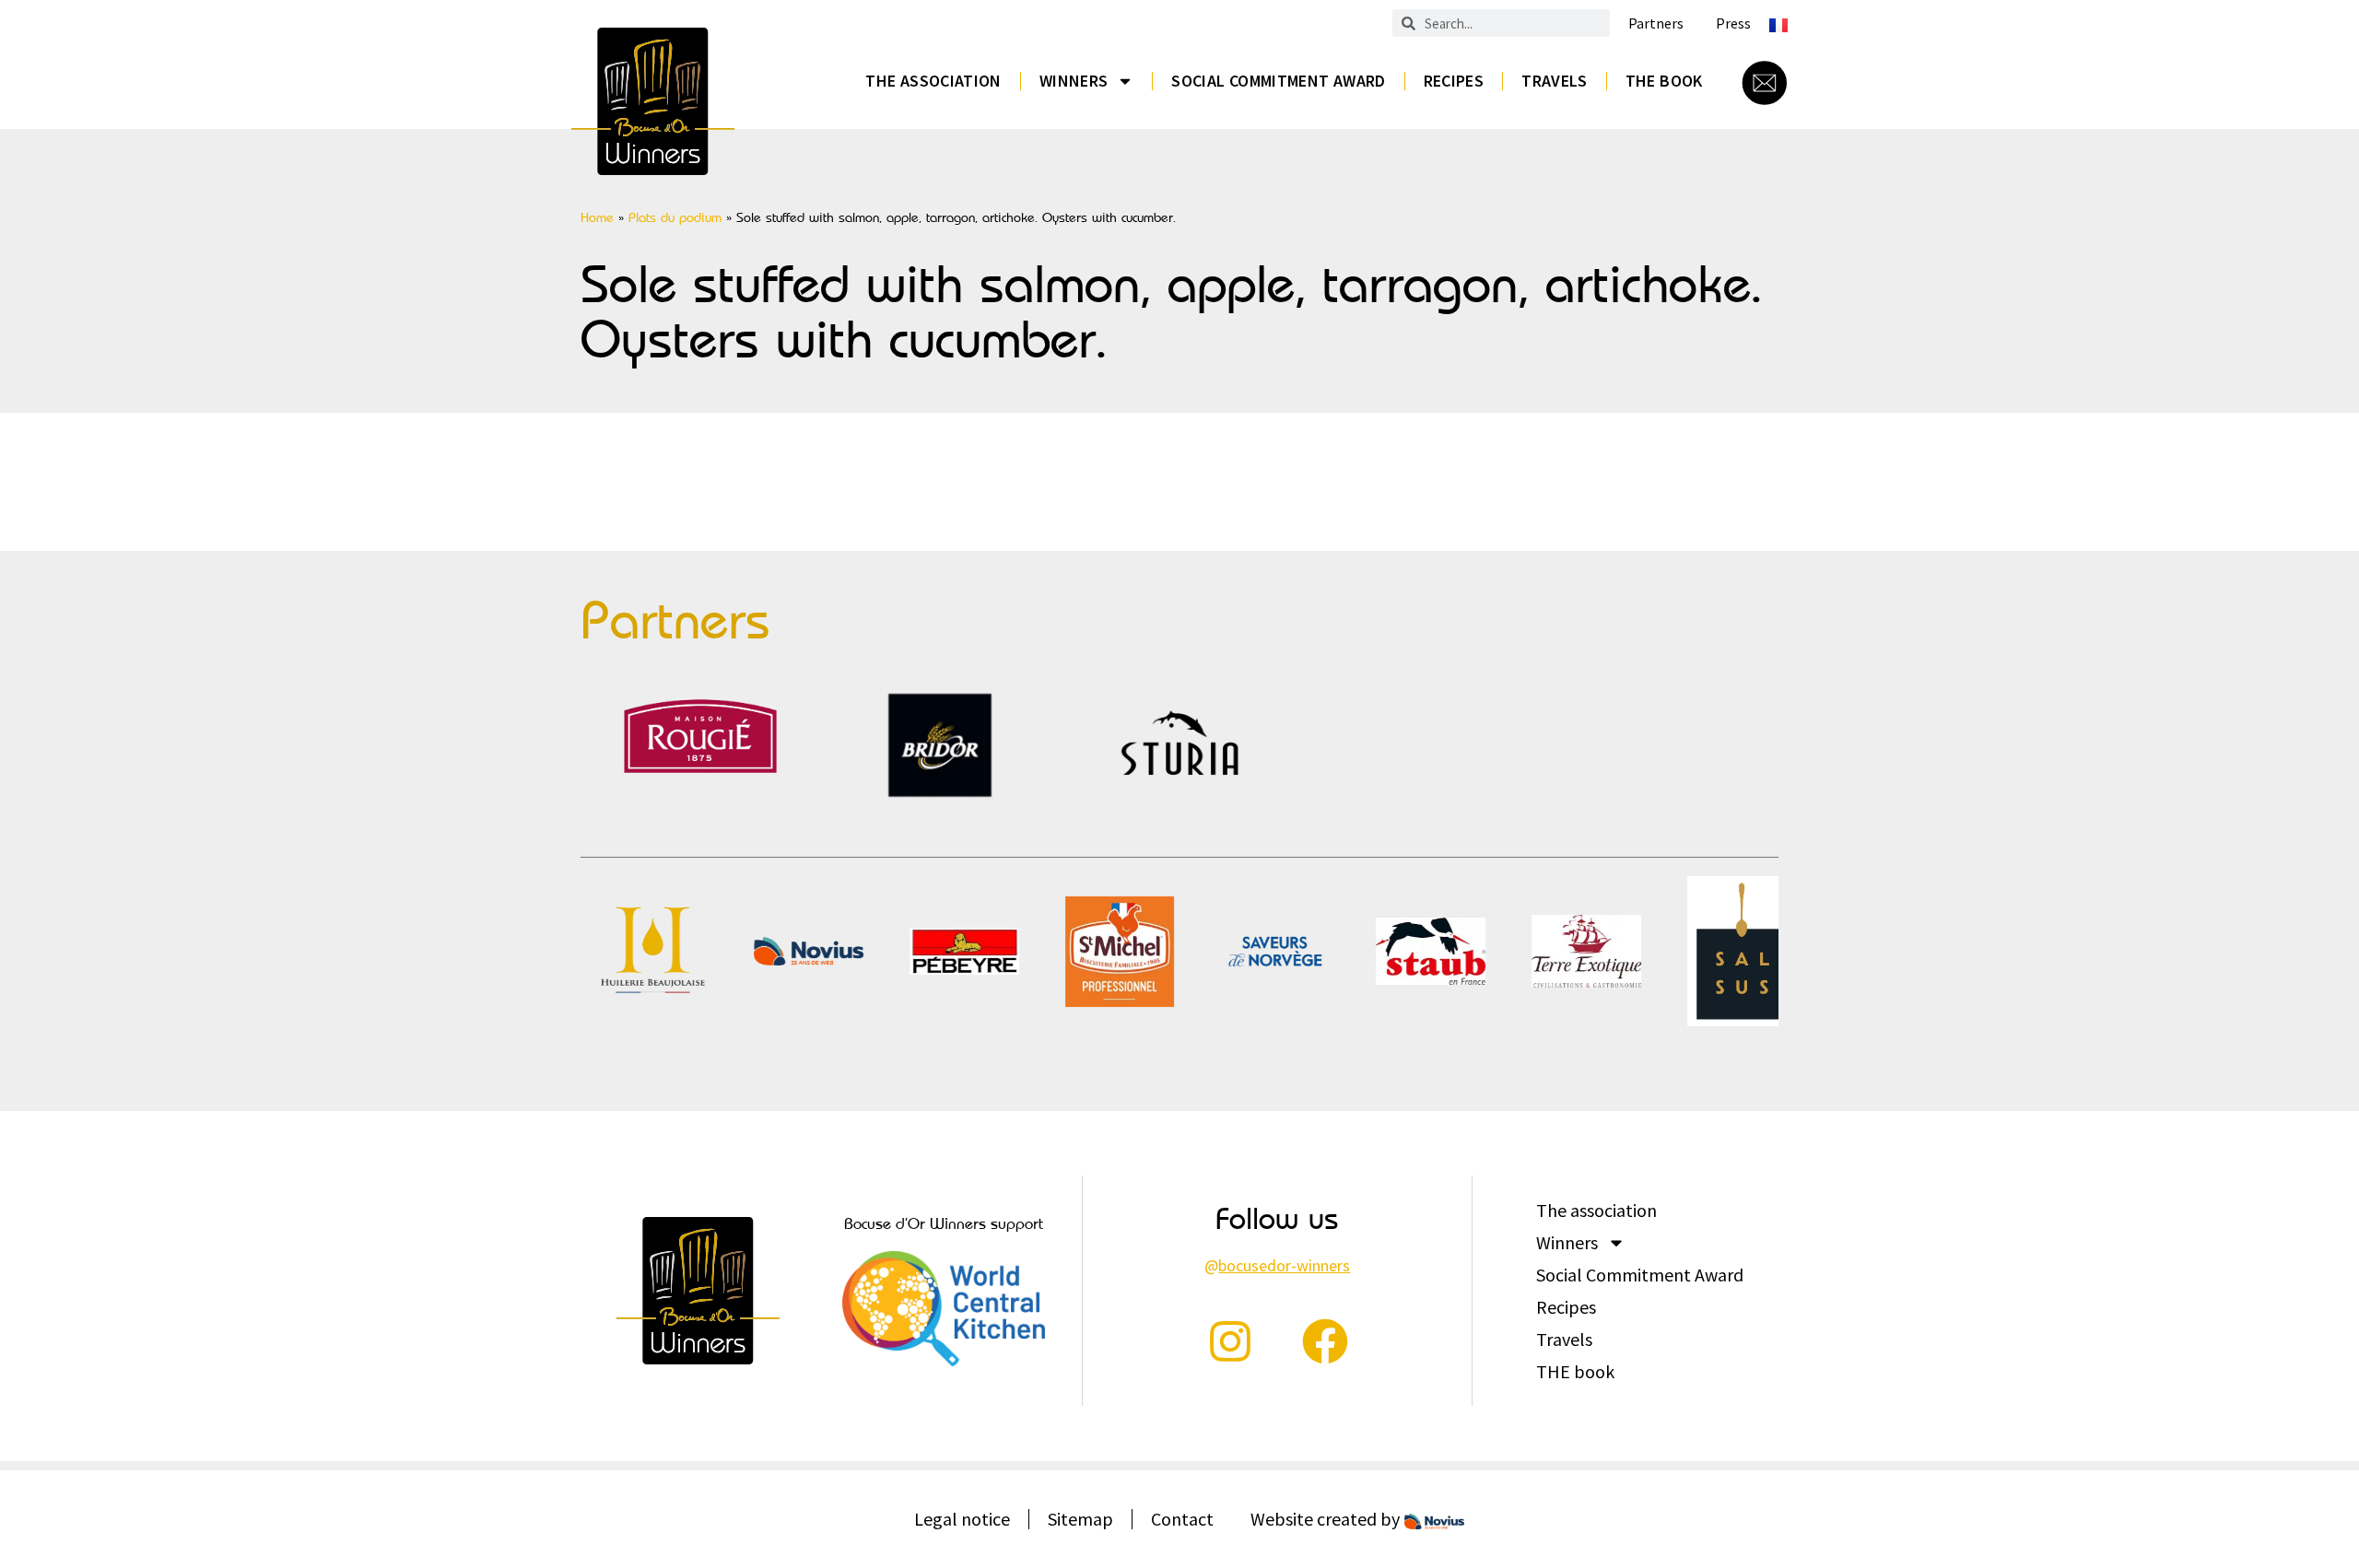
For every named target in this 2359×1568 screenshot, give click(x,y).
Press (1733, 23)
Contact (1182, 1519)
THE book (1664, 81)
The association (933, 81)
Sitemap (1080, 1519)
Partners (1656, 23)
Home (597, 217)
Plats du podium (675, 217)
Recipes (1454, 81)
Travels (1555, 81)
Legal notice (962, 1519)
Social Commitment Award (1278, 81)
